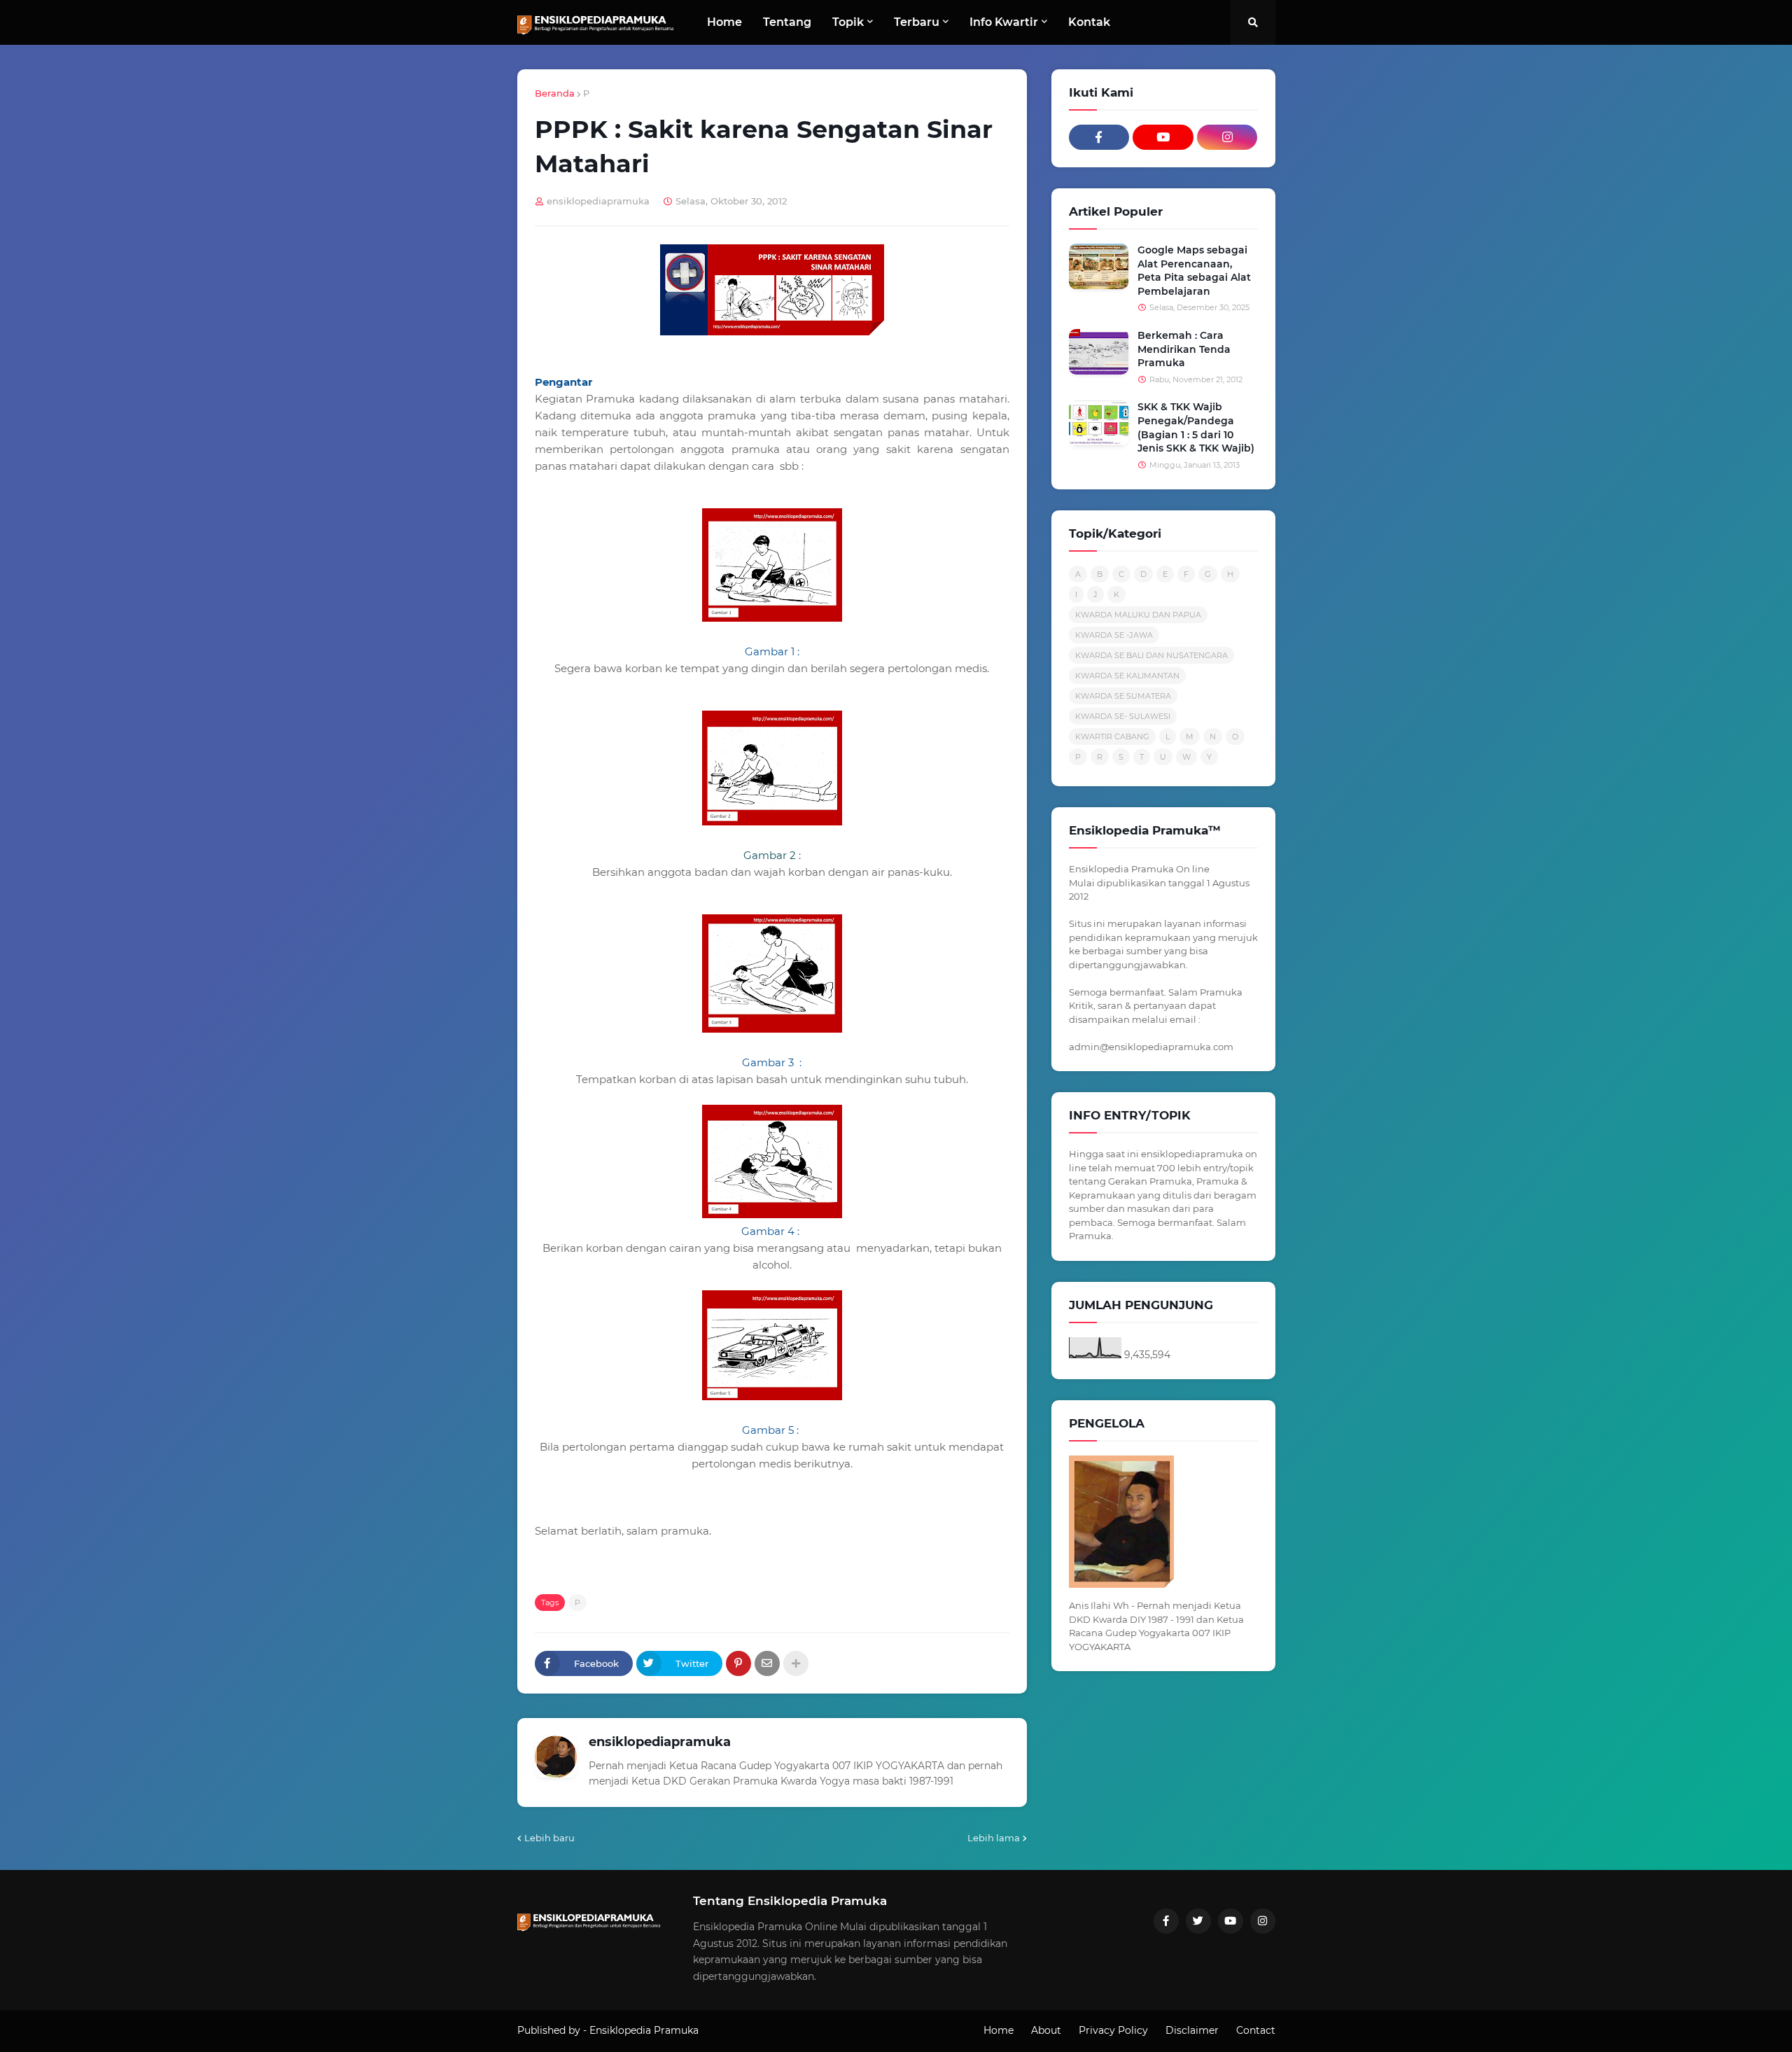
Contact (1256, 2030)
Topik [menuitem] (848, 22)
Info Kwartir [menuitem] (1004, 22)
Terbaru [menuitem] (917, 22)
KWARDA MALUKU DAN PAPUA (1138, 615)
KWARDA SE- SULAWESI (1123, 716)
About (1046, 2030)
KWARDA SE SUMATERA (1123, 696)
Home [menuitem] (724, 22)
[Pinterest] (738, 1663)
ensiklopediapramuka (660, 1742)
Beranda (555, 93)
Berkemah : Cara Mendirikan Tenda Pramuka (1184, 349)
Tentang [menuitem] (787, 22)
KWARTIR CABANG (1112, 737)
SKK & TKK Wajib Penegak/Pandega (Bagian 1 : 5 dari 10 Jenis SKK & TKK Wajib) (1196, 427)
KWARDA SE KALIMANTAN (1127, 676)
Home (999, 2030)
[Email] (767, 1663)
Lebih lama (994, 1838)
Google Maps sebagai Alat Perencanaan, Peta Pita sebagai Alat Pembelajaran (1194, 271)
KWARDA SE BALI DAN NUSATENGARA (1151, 655)
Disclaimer (1192, 2030)
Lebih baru (549, 1838)
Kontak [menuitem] (1089, 22)
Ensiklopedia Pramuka (644, 2030)
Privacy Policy (1113, 2030)
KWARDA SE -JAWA (1114, 635)
